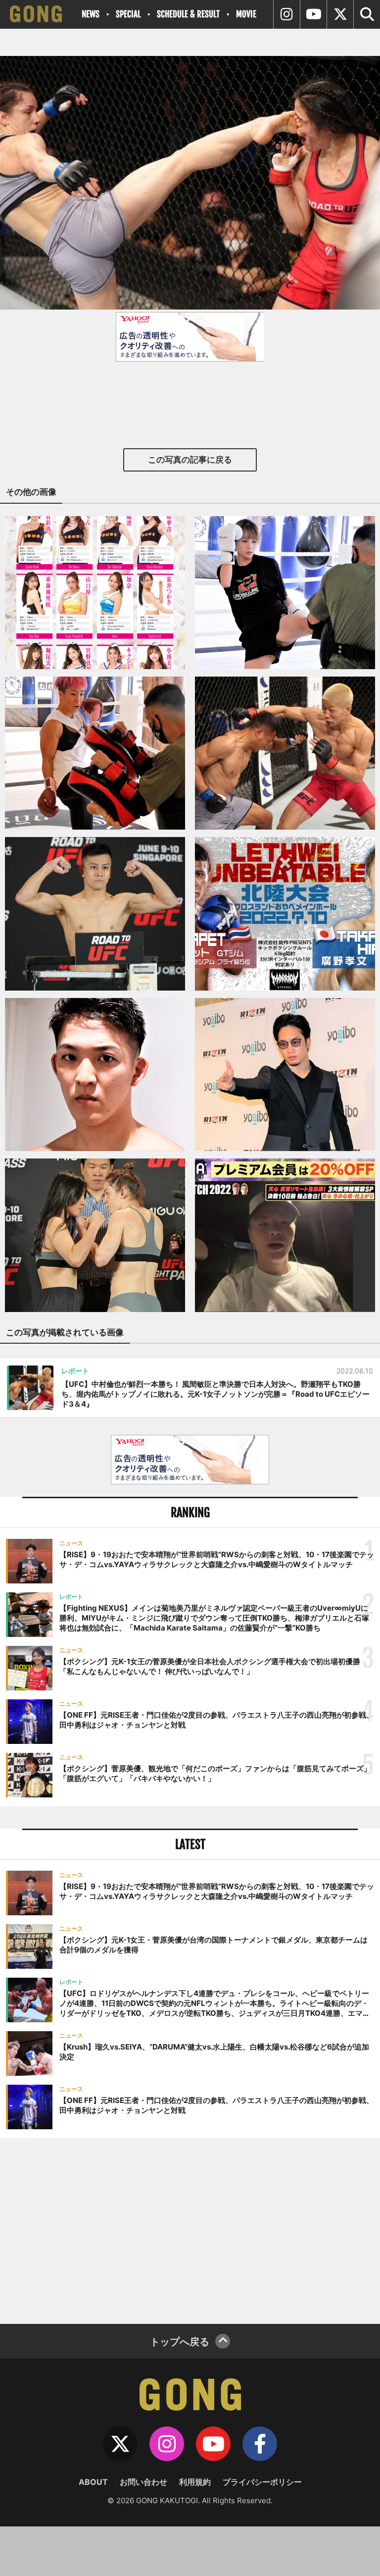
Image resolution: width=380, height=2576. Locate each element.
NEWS (91, 14)
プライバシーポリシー (262, 2482)
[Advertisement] (190, 2230)
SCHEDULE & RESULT (188, 14)
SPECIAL (128, 14)
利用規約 (195, 2482)
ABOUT (93, 2482)
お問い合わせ (143, 2482)
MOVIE (246, 14)
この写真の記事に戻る (190, 460)
